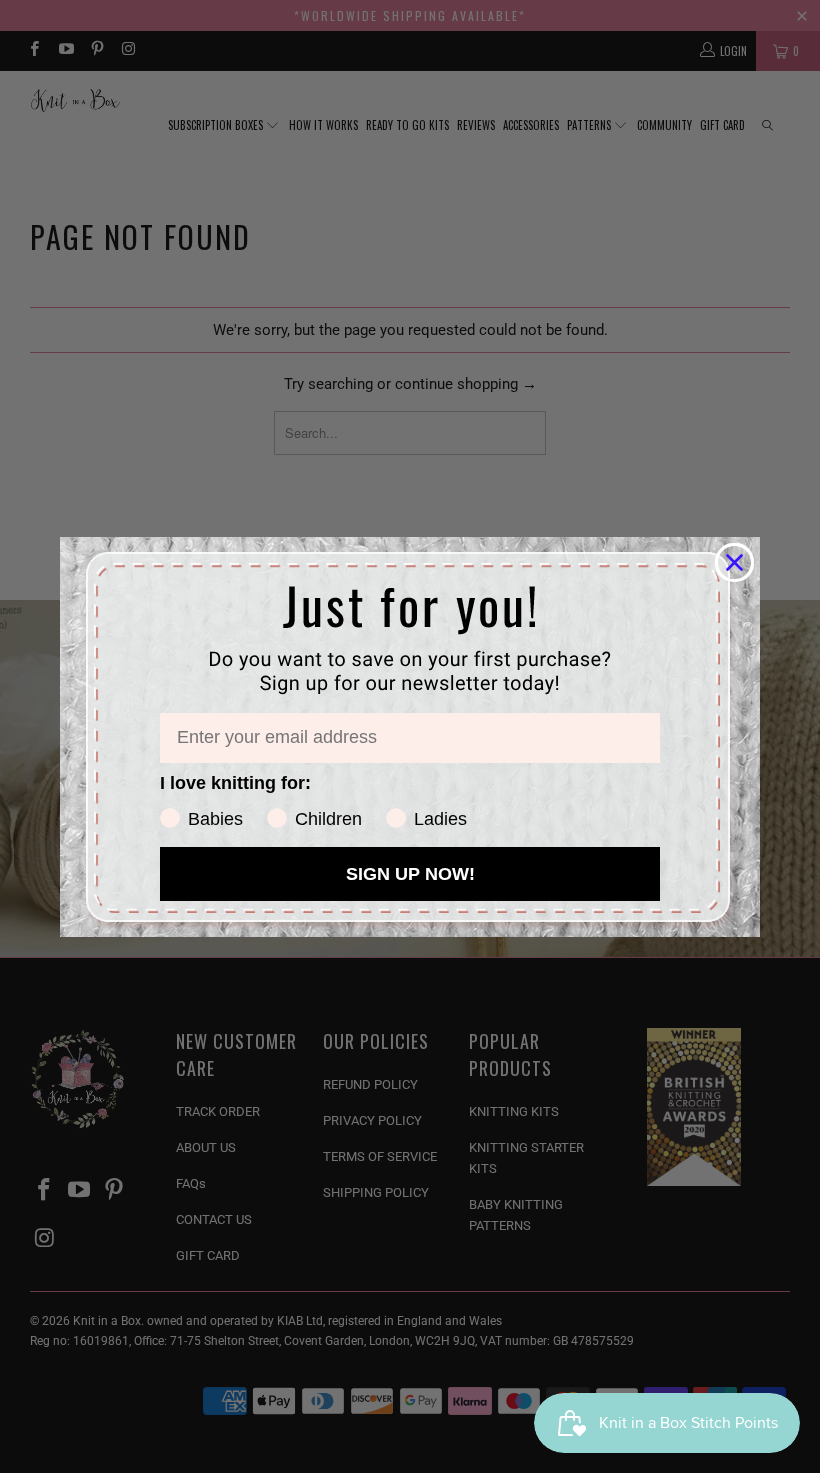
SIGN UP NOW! (410, 874)
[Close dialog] (734, 562)
